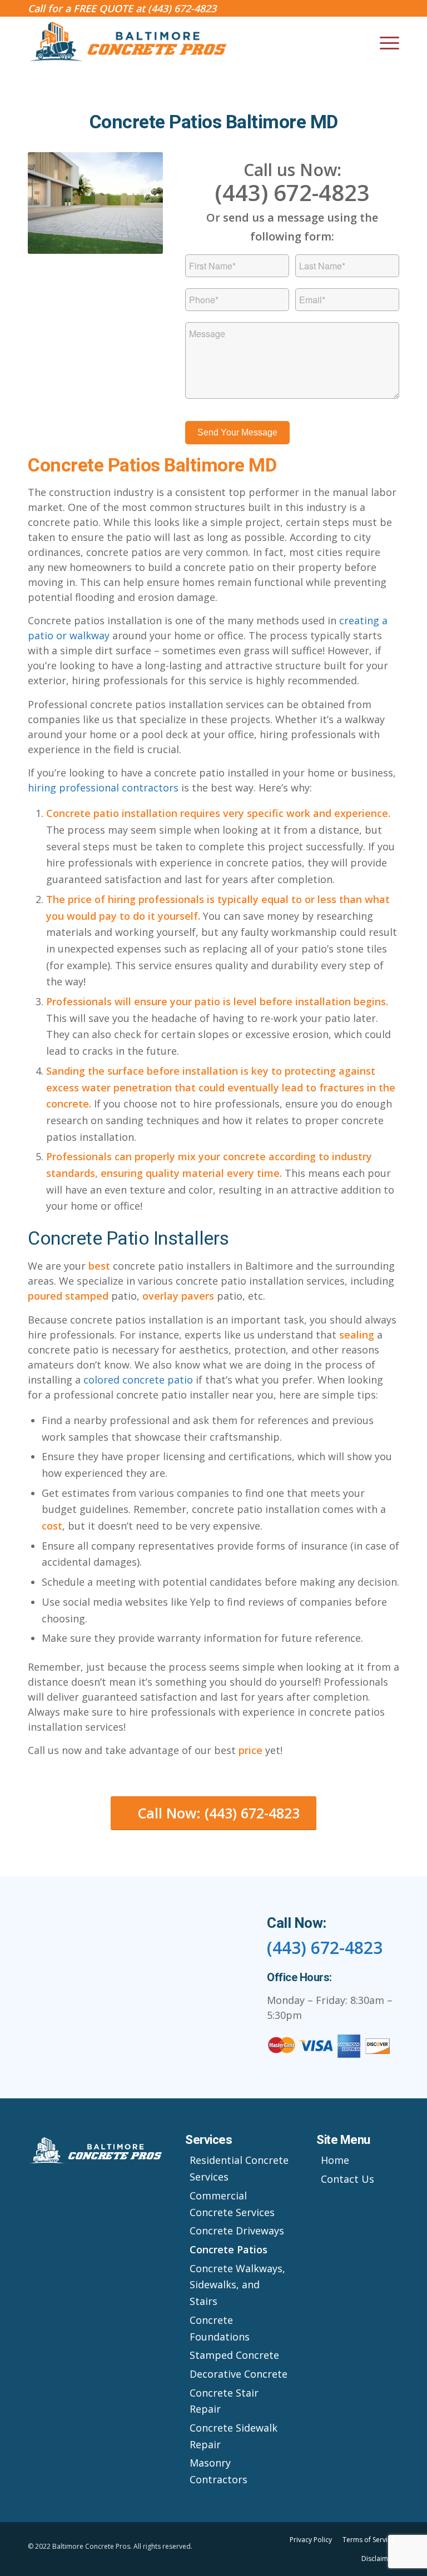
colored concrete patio (138, 1380)
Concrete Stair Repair (224, 2401)
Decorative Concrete (239, 2374)
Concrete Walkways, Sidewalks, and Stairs (237, 2285)
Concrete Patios (229, 2249)
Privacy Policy (311, 2540)
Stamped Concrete (234, 2355)
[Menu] (384, 42)
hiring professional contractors (103, 788)
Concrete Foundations (220, 2328)
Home (335, 2160)
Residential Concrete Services (239, 2168)
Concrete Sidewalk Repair (234, 2436)
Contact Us (347, 2179)
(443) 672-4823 (182, 8)
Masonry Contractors (219, 2471)
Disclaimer (378, 2559)
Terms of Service (369, 2540)
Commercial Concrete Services (232, 2204)
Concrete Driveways (237, 2231)
